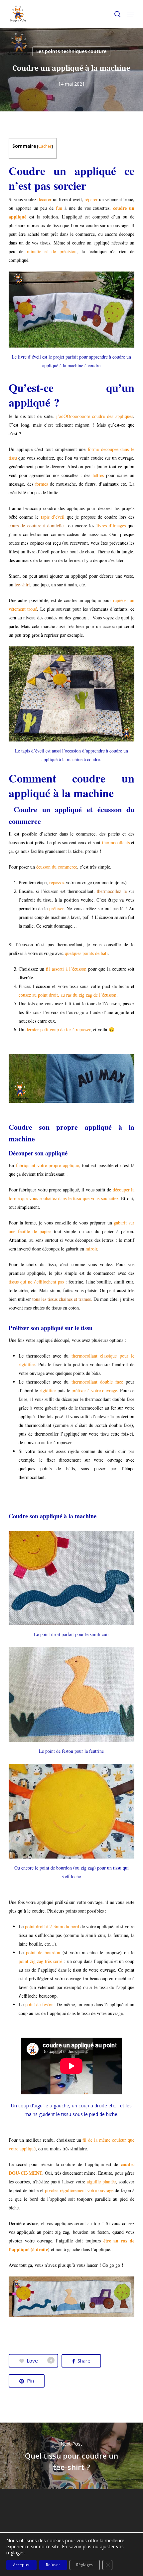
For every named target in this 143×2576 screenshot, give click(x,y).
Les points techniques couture (71, 51)
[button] (131, 14)
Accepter (21, 2565)
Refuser (53, 2565)
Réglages (85, 2565)
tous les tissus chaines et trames (62, 1299)
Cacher (45, 146)
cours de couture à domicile (36, 526)
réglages (15, 2553)
